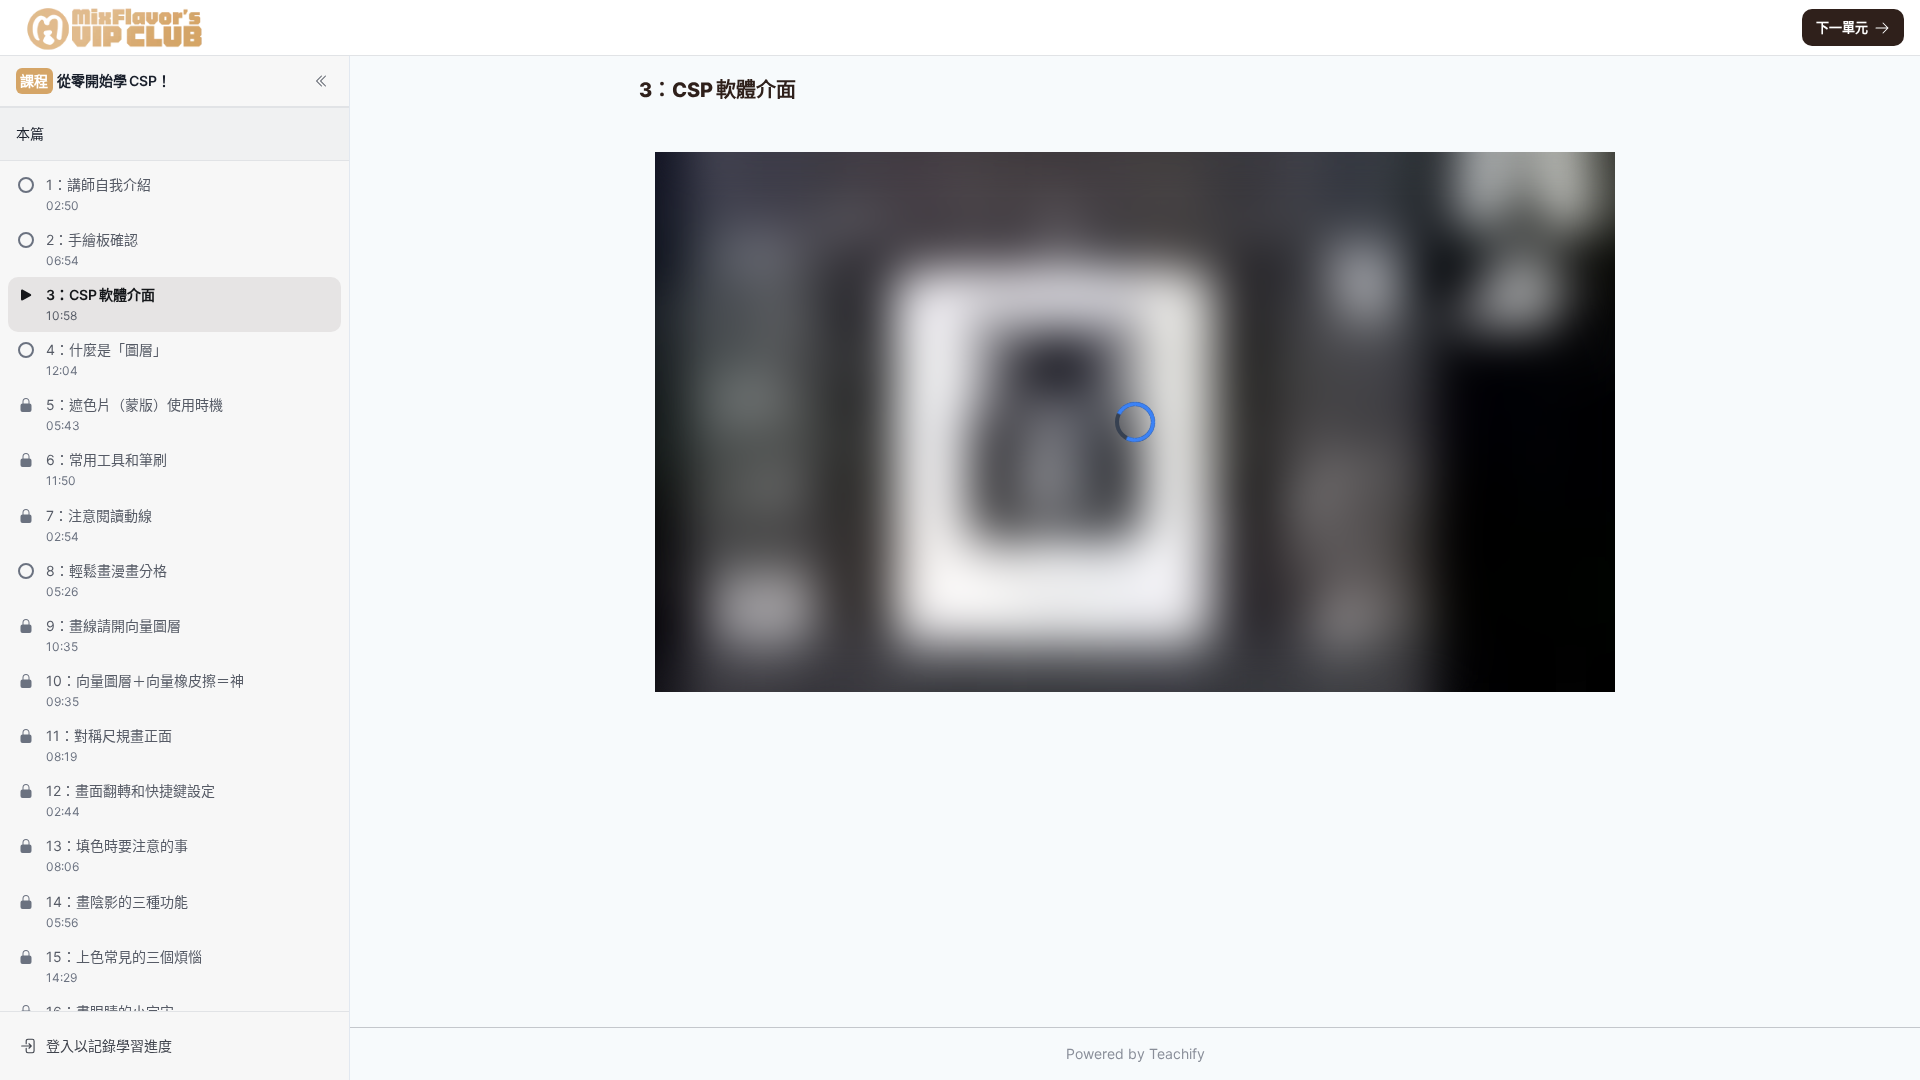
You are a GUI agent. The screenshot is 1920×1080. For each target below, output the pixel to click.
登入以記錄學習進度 (109, 1045)
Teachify (1177, 1053)
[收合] (321, 81)
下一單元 (1842, 27)
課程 (34, 80)
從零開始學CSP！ (95, 80)
